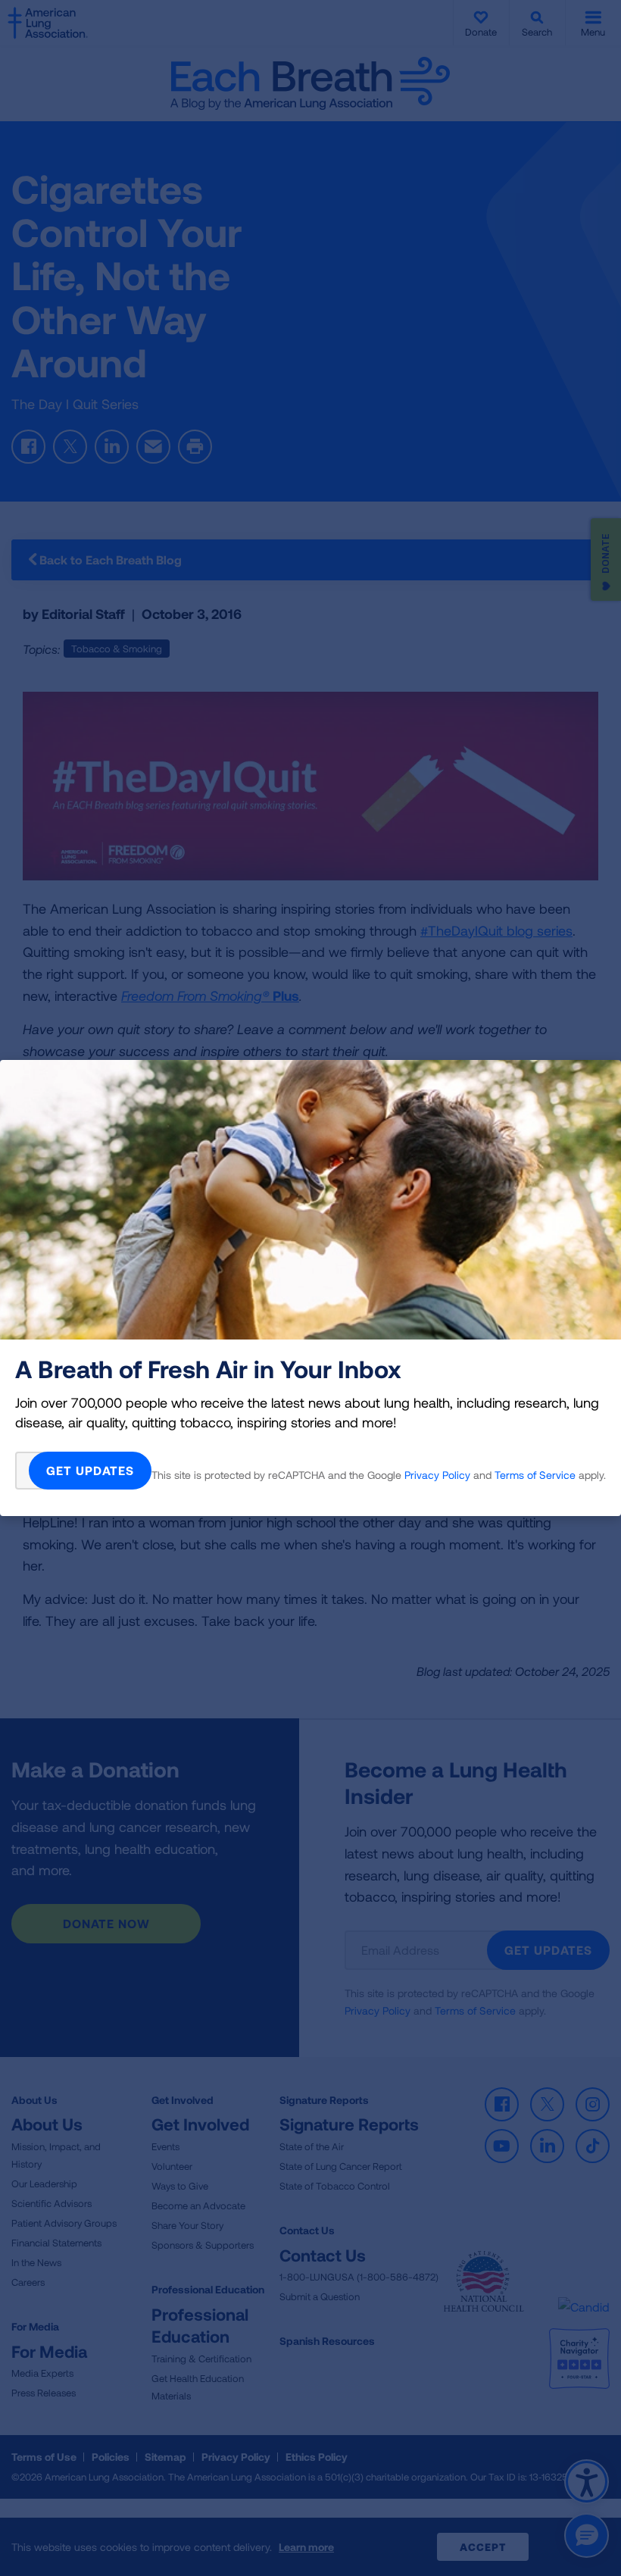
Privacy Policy (437, 1475)
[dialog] (310, 1288)
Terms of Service (535, 1475)
